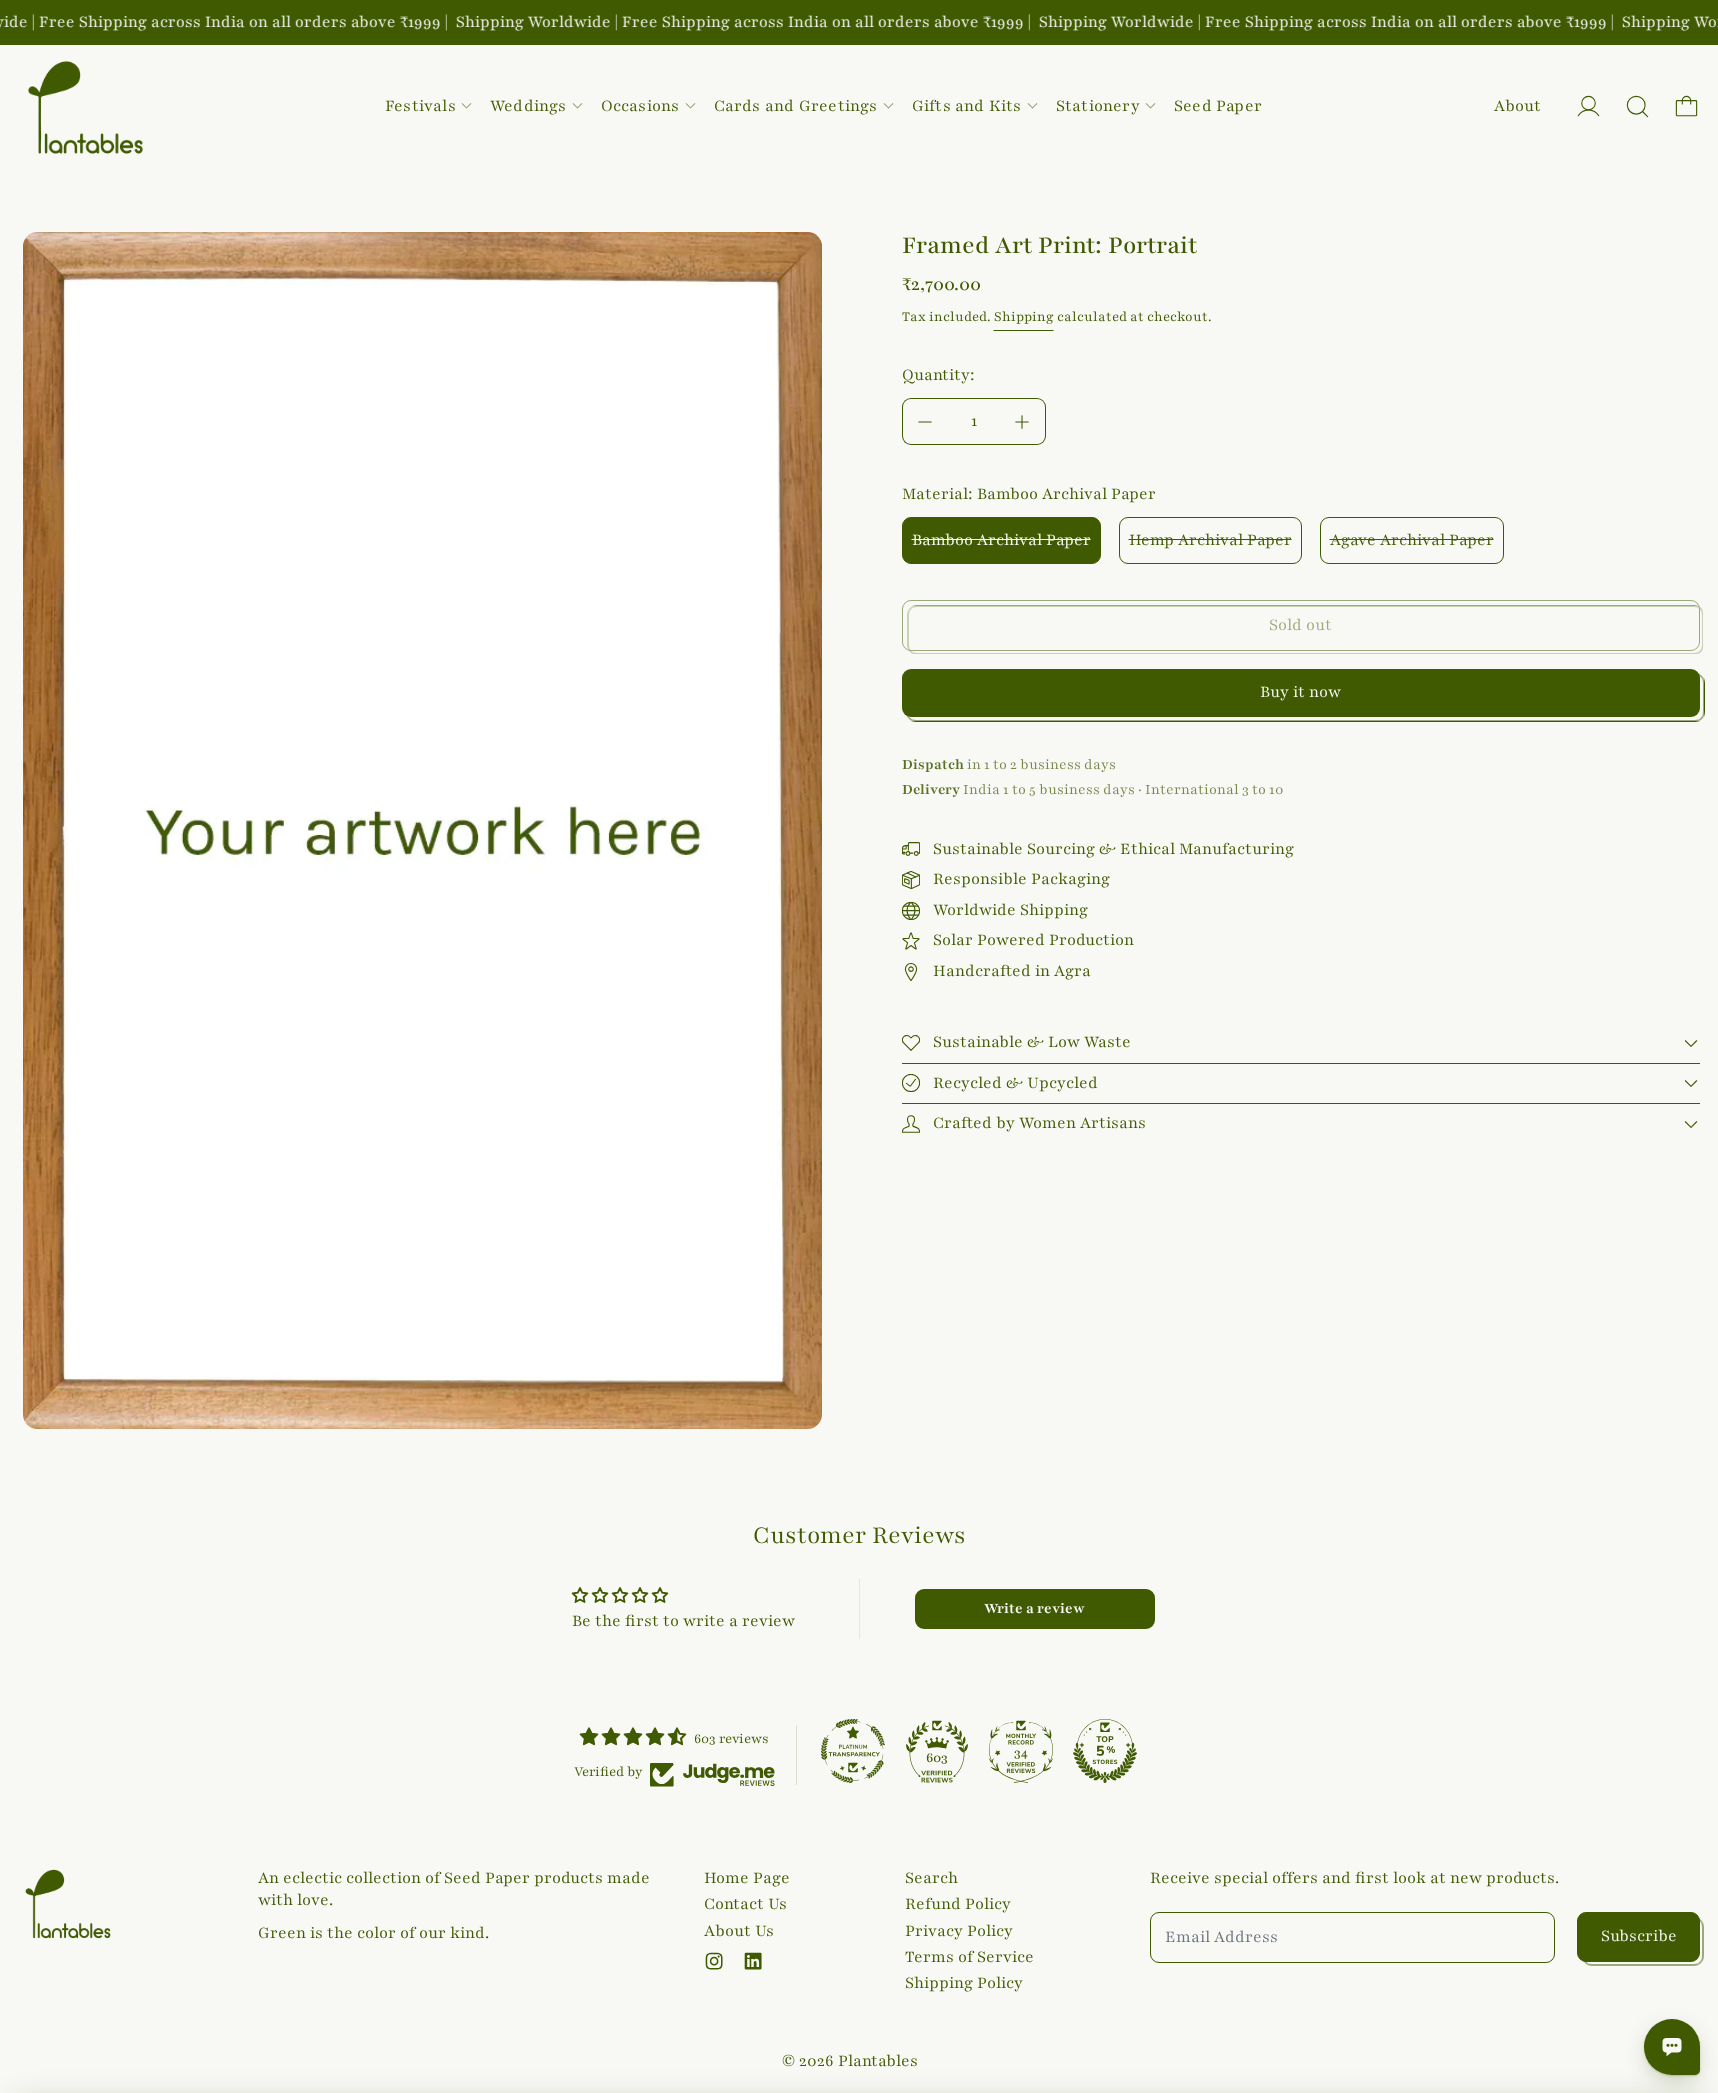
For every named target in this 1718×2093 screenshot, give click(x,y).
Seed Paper (1218, 106)
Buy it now (1300, 692)
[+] (1023, 421)
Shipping (1024, 317)
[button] (1637, 106)
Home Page (747, 1878)
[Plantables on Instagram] (714, 1961)
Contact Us (745, 1904)
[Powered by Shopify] (1588, 106)
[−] (925, 421)
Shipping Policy (964, 1983)
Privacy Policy (959, 1931)
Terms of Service (969, 1957)
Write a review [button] (1034, 1608)
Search (931, 1878)
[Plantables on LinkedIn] (753, 1961)
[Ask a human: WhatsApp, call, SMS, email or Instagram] (1672, 2047)
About (1517, 106)
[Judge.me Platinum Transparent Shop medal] (853, 1751)
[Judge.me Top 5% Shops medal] (1105, 1751)
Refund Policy (958, 1904)
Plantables (878, 2061)
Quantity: (938, 375)
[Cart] (1686, 106)
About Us (739, 1931)
